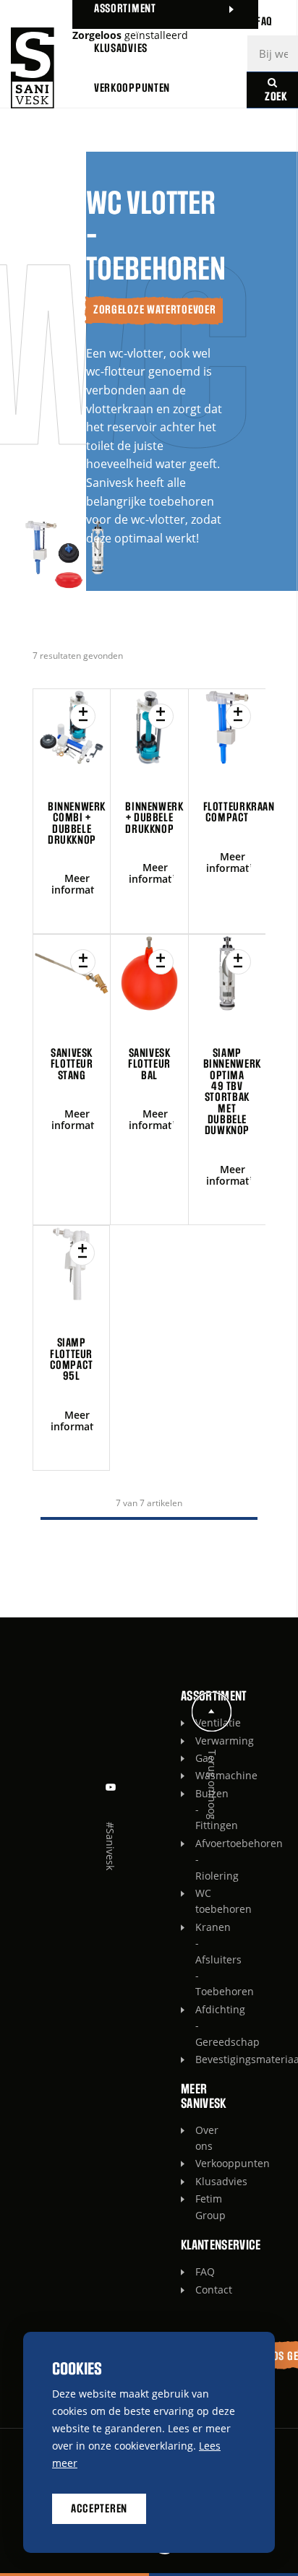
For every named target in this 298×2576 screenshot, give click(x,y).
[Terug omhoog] (212, 1712)
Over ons (199, 2138)
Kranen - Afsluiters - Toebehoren (199, 1959)
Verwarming (199, 1741)
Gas (199, 1758)
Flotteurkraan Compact (239, 812)
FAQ (199, 2272)
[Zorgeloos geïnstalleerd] (33, 68)
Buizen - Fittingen (199, 1810)
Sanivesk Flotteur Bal (149, 1064)
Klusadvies (199, 2181)
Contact (199, 2290)
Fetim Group (199, 2207)
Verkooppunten (199, 2163)
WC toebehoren (199, 1901)
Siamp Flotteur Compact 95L (72, 1360)
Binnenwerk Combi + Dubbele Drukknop (77, 824)
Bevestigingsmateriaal (199, 2059)
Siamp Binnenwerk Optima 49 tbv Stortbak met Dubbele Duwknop (232, 1092)
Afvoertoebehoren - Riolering (199, 1859)
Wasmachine (199, 1775)
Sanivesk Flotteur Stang (72, 1064)
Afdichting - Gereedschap (199, 2026)
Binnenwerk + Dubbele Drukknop (154, 818)
